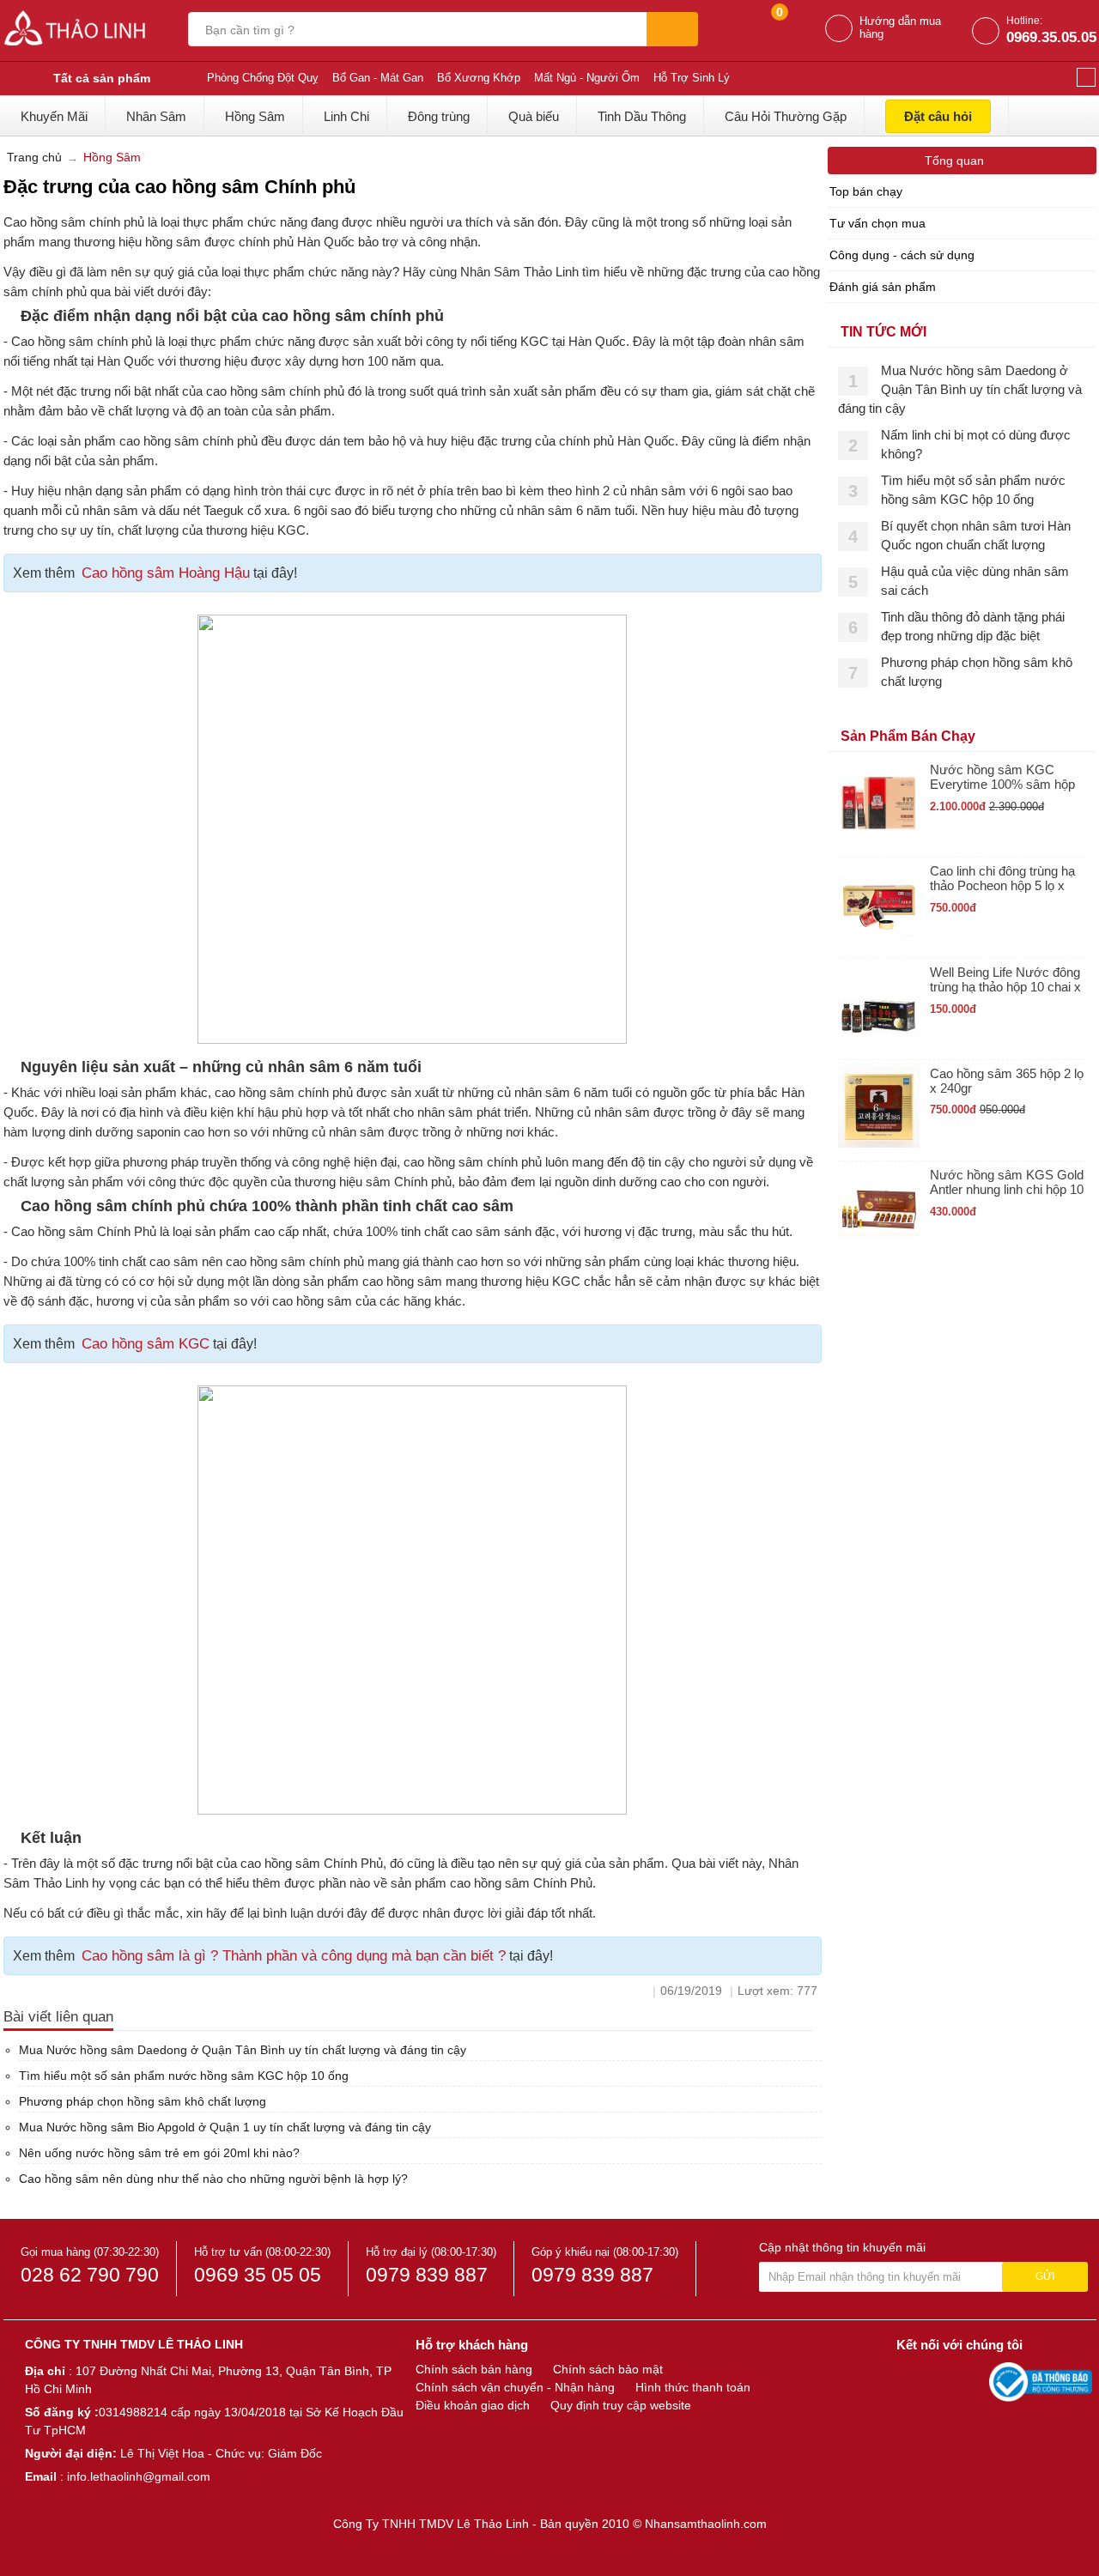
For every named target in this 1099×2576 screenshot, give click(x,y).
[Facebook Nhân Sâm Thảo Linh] (912, 2381)
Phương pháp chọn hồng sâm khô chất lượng (143, 2101)
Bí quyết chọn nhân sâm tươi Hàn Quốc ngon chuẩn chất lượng (976, 535)
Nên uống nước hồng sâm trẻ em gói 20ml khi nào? (159, 2153)
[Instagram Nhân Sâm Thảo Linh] (972, 2381)
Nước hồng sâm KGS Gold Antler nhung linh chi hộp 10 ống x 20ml (1007, 1182)
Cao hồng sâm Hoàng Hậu (166, 573)
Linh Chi (346, 116)
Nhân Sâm (156, 116)
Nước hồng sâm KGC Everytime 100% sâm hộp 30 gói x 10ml (1002, 777)
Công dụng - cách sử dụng (902, 255)
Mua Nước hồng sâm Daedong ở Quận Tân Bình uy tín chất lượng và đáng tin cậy (243, 2050)
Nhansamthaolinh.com (706, 2524)
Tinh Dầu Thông (642, 116)
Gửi (1045, 2276)
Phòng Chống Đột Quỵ (263, 78)
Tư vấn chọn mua (877, 223)
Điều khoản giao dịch (473, 2405)
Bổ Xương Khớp (479, 78)
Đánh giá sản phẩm (883, 287)
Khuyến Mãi (54, 116)
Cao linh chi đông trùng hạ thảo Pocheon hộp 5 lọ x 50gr (1002, 879)
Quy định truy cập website (621, 2405)
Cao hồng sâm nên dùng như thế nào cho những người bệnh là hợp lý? (213, 2179)
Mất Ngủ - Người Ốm (587, 78)
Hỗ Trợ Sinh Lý (692, 78)
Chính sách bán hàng (474, 2369)
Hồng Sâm (255, 116)
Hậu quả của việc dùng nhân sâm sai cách (975, 581)
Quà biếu (534, 116)
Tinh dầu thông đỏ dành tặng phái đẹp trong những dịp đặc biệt (973, 626)
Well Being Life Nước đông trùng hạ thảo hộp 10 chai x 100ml (1005, 980)
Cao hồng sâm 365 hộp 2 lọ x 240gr (1007, 1081)
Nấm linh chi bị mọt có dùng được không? (976, 444)
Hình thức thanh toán (693, 2387)
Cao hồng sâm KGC (146, 1344)
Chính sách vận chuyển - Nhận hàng (515, 2387)
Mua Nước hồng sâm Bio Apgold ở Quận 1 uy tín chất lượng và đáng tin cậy (225, 2127)
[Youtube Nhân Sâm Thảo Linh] (943, 2381)
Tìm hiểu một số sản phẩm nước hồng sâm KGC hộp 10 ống (184, 2076)
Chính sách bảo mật (608, 2369)
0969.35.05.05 (1051, 37)
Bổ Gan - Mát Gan (378, 78)
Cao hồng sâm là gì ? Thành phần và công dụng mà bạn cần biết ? (294, 1956)
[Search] (672, 29)
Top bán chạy (866, 191)
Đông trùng (439, 116)
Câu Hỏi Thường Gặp (786, 116)
